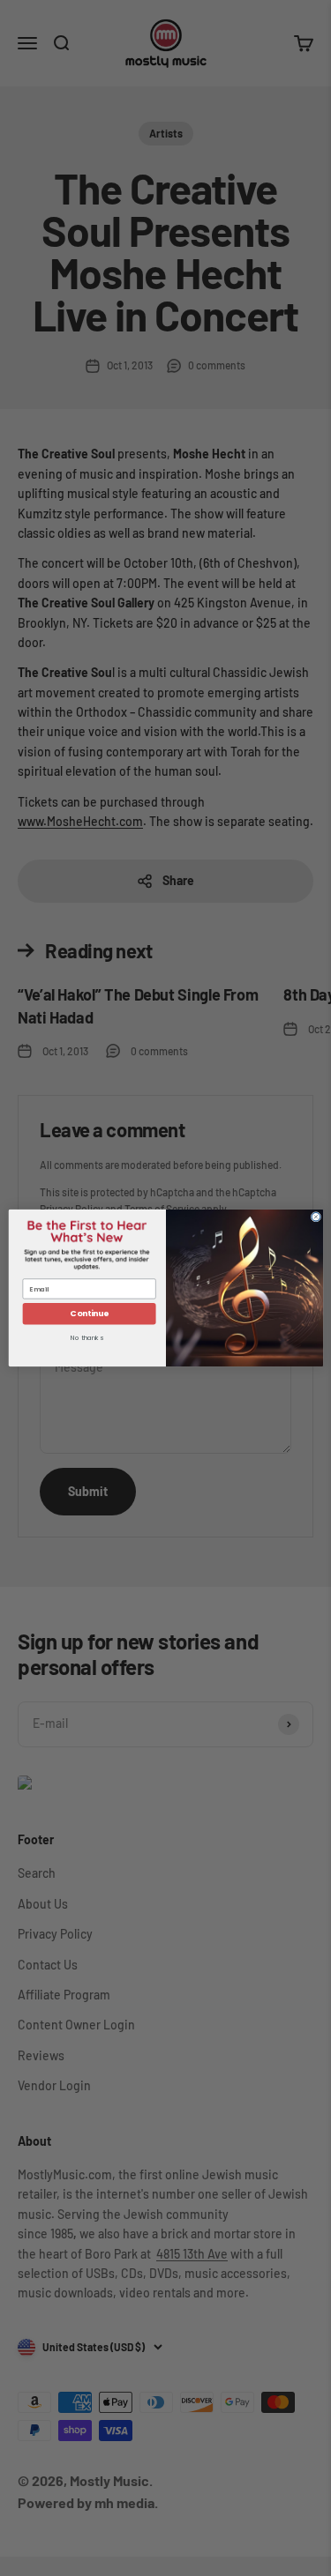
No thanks (87, 1339)
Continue (89, 1314)
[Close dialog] (316, 1217)
